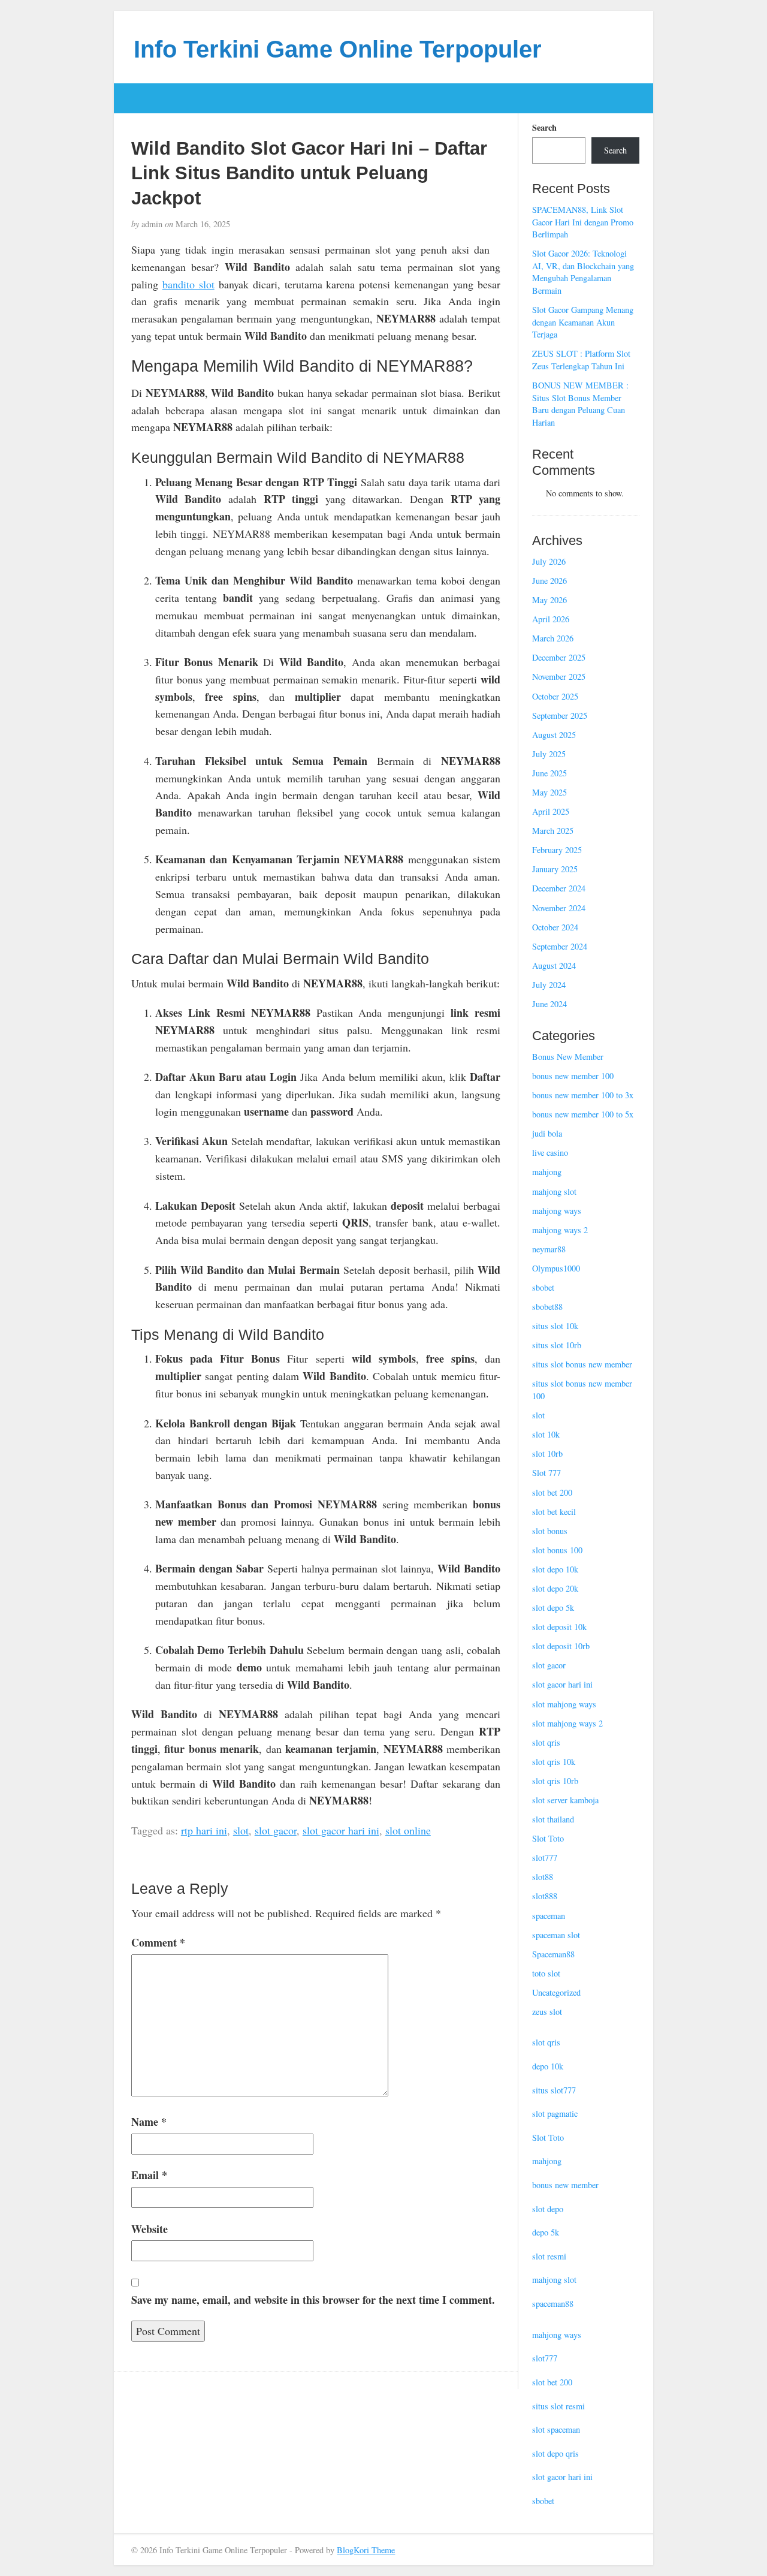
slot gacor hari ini (341, 1830)
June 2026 (549, 581)
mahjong (547, 1172)
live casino (550, 1153)
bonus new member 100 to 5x (583, 1114)
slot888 (545, 1896)
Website (150, 2229)
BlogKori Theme (366, 2550)
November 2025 (559, 677)
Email (149, 2175)
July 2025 (549, 754)
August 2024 (554, 965)
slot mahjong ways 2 (567, 1723)
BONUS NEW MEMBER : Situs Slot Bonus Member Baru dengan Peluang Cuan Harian (580, 404)
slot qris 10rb (555, 1781)
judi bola (547, 1133)
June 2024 (549, 1004)
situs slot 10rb (557, 1345)
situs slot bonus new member (582, 1364)
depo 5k (546, 2232)
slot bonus (550, 1531)
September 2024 (560, 946)
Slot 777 (546, 1473)
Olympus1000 (556, 1268)
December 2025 (559, 657)
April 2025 (551, 811)
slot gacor (276, 1830)
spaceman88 (553, 2304)
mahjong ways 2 (560, 1230)
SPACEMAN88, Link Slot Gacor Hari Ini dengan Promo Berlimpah (583, 222)
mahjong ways (557, 1211)
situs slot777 (554, 2090)
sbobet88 (547, 1307)
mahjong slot (554, 1191)
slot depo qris (555, 2453)
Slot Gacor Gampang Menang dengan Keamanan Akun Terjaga (583, 322)
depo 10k (548, 2066)
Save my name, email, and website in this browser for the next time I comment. (313, 2300)
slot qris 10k (554, 1762)
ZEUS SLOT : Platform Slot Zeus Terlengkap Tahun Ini (581, 360)
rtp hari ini (204, 1830)
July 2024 (549, 985)
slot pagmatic (555, 2113)
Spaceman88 (553, 1954)
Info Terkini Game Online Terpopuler (338, 49)
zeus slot (547, 2012)
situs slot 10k (555, 1326)
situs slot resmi (558, 2406)
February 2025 (557, 850)
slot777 (545, 1858)
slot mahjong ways (564, 1704)
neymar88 (549, 1249)
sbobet (543, 1287)
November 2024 (559, 908)
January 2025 (555, 869)
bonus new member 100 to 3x (583, 1095)
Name (149, 2122)
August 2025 (554, 735)
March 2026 (553, 638)
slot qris (546, 1742)
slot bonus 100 (557, 1550)
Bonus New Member (568, 1057)
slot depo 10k (555, 1569)
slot (241, 1830)
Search (544, 128)
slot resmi (549, 2256)
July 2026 (549, 561)
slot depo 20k (555, 1588)
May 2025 (549, 792)
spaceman (549, 1916)
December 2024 (559, 888)
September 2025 (560, 715)
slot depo (548, 2209)
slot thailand (553, 1819)
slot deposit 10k (559, 1627)
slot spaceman (556, 2429)
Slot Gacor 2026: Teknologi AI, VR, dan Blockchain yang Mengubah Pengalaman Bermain (583, 272)
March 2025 (553, 831)
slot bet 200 (552, 1492)
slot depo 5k (553, 1608)
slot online (408, 1830)
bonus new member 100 (573, 1076)
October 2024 (555, 927)
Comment (158, 1942)
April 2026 (551, 619)
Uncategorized (556, 1992)
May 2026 (549, 600)
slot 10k (546, 1434)
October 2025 (555, 696)
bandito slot (188, 284)
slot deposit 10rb (561, 1646)
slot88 (543, 1877)
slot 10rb (547, 1453)
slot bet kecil (554, 1512)
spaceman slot (556, 1935)
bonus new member (565, 2185)
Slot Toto (548, 1838)
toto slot (546, 1973)
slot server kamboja (565, 1800)
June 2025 (549, 773)
